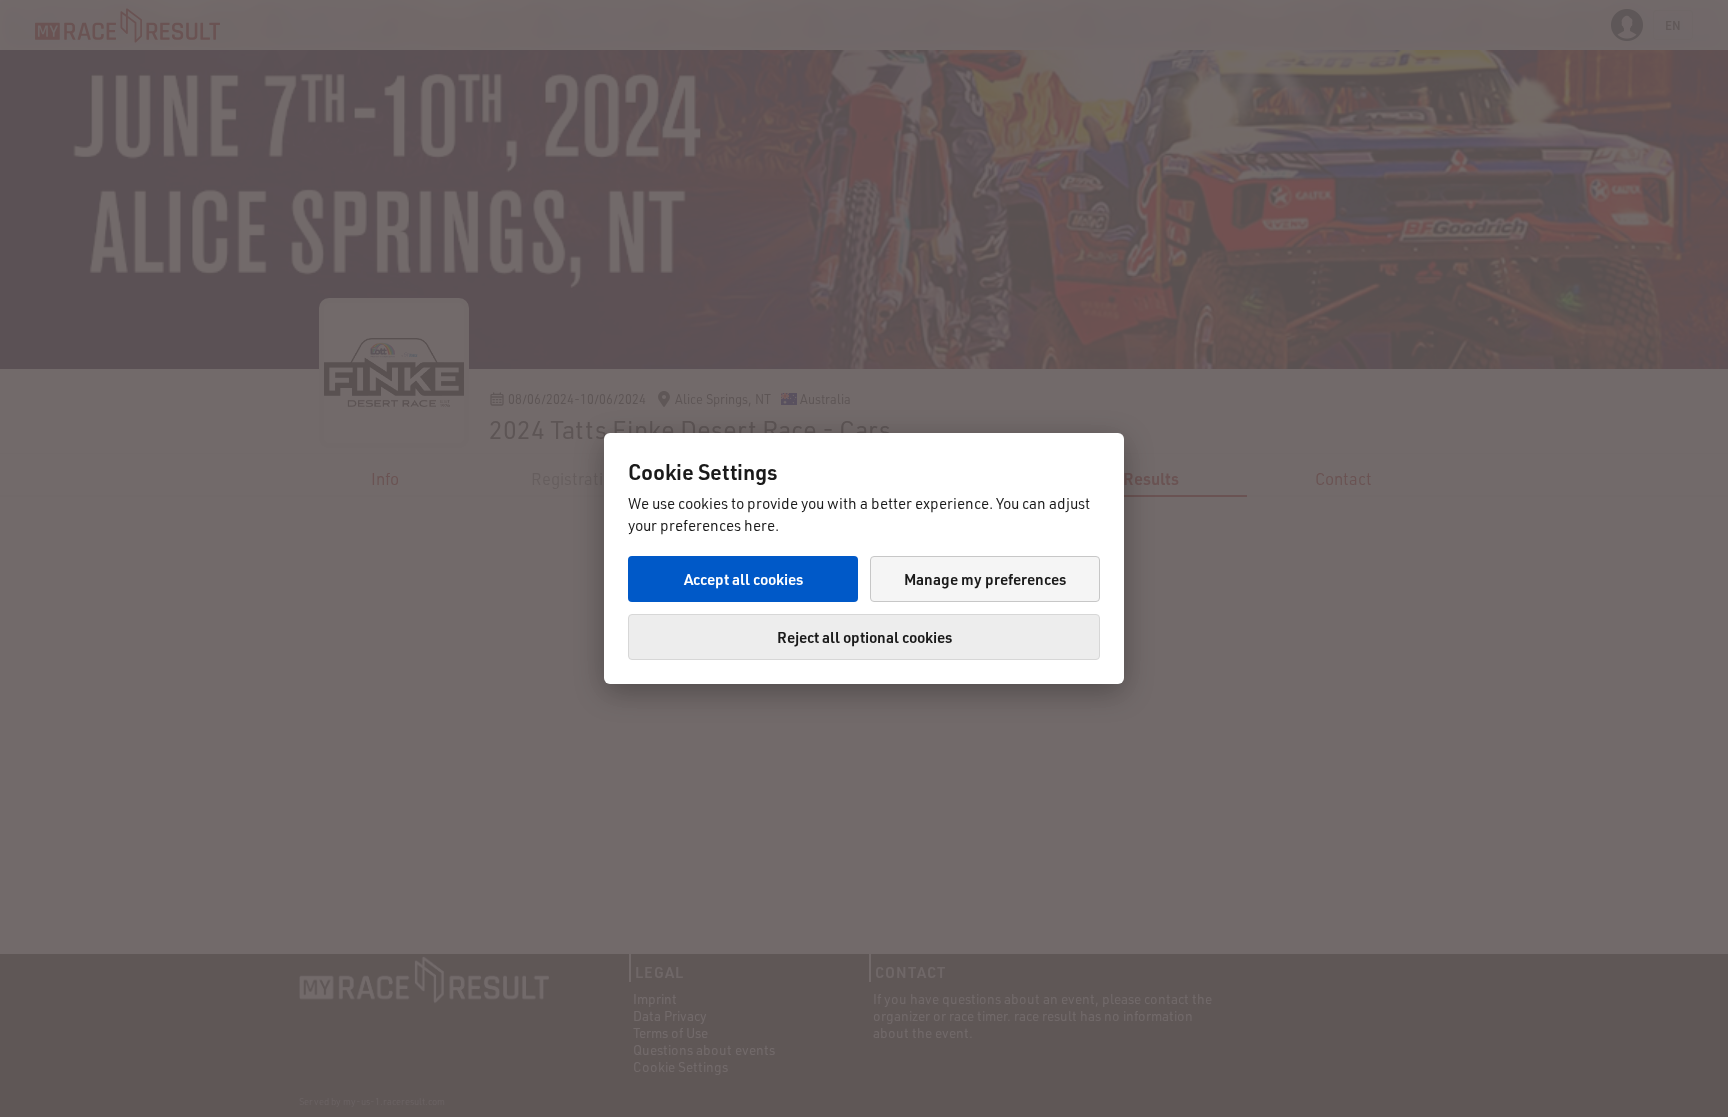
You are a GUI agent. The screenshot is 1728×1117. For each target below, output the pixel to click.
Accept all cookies (743, 579)
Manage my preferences (985, 579)
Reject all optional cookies (864, 637)
